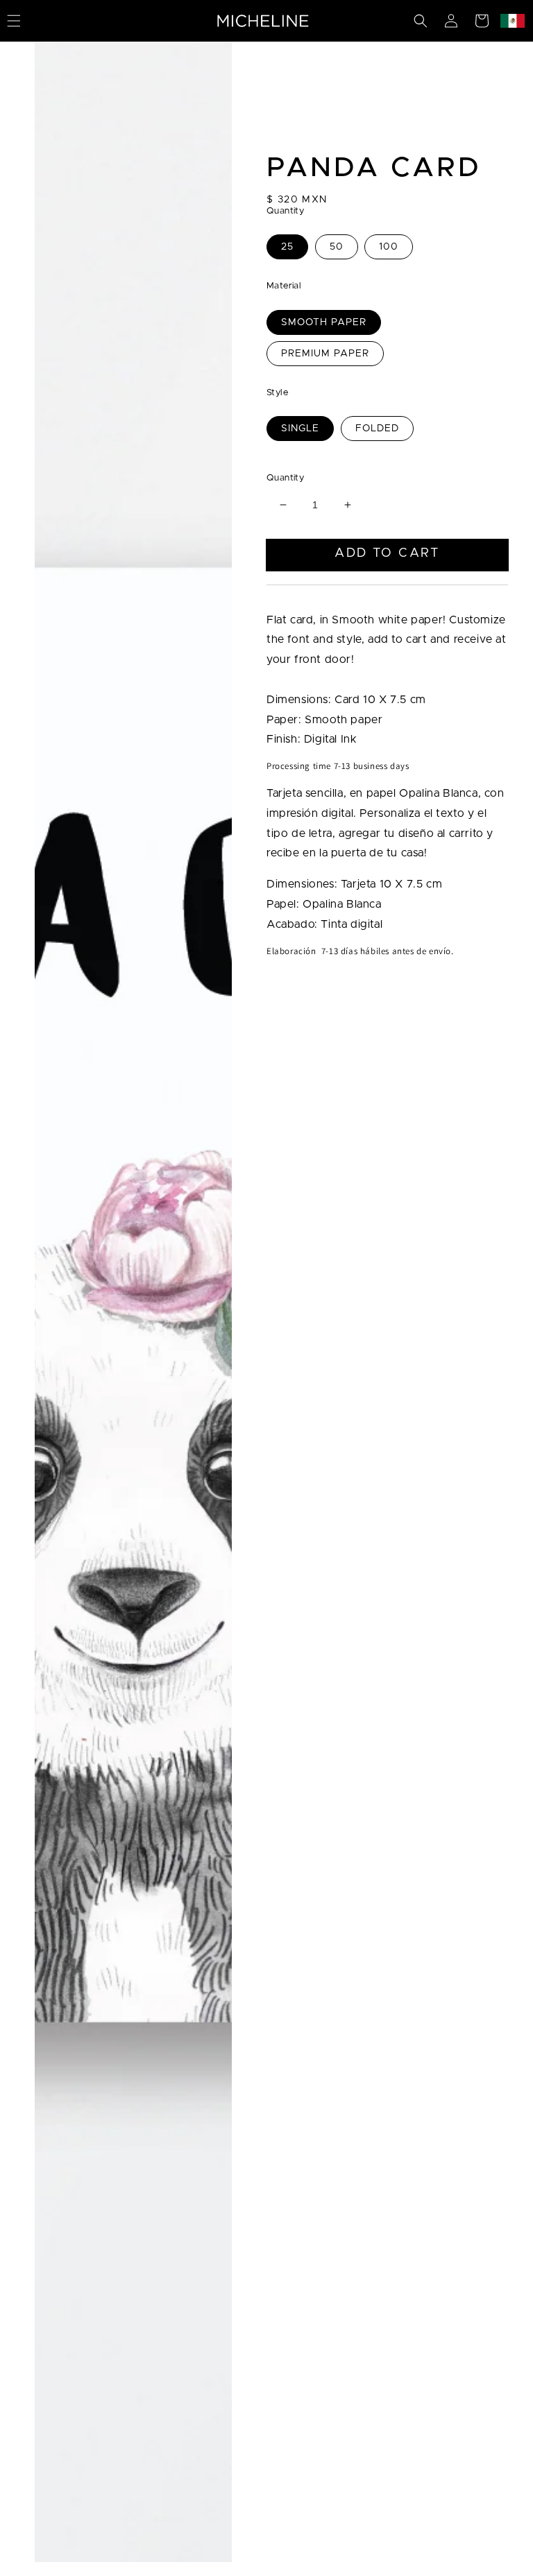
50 (337, 247)
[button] (421, 21)
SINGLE (300, 429)
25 (287, 247)
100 (389, 247)
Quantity (285, 478)
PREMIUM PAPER (325, 354)
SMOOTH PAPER (324, 322)
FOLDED (377, 429)
